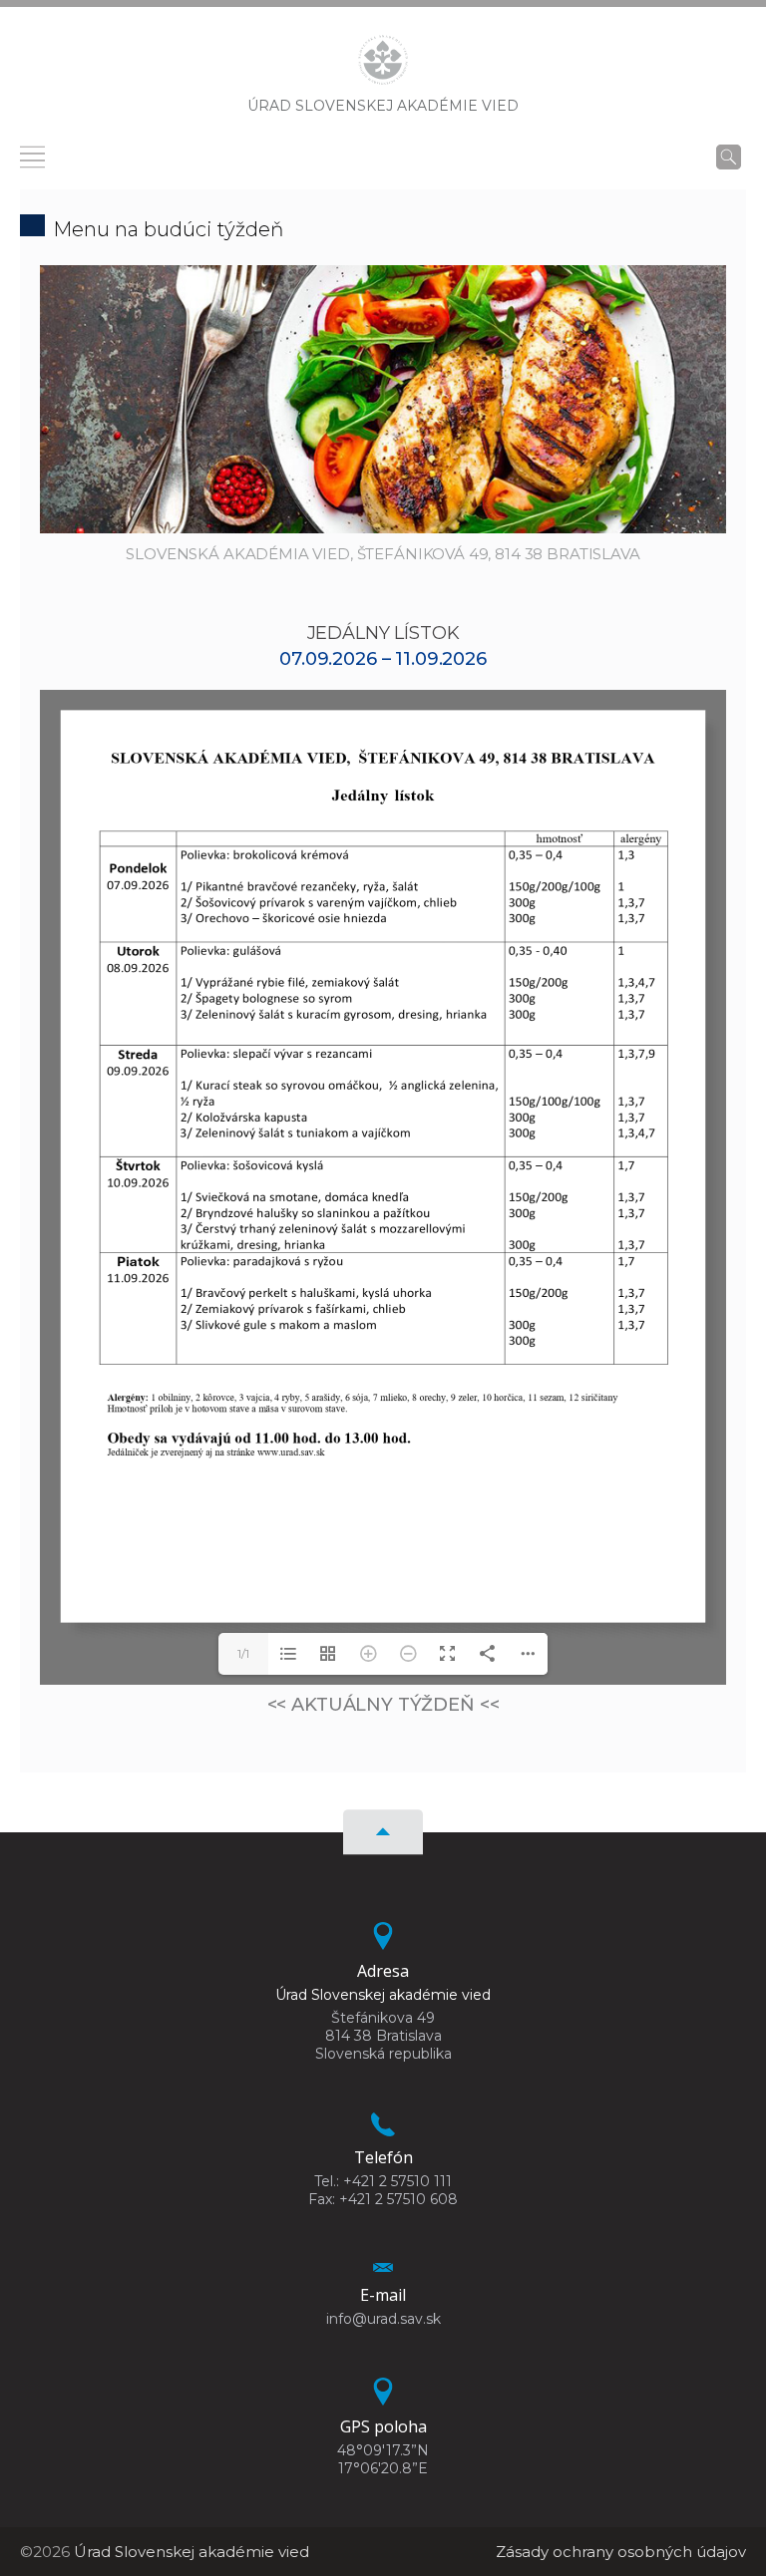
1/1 (243, 1653)
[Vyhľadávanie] (729, 157)
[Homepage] (383, 66)
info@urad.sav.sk (383, 2319)
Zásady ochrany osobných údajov (621, 2552)
